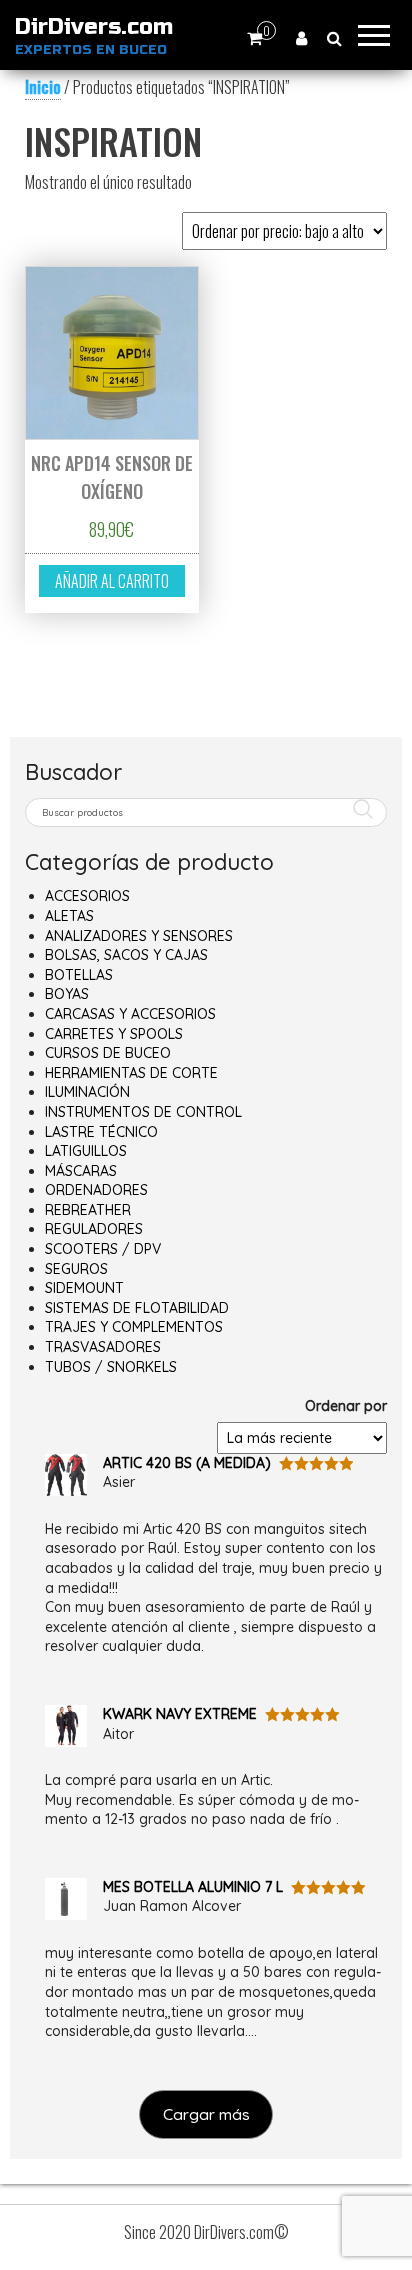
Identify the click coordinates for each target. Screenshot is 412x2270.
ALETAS (69, 916)
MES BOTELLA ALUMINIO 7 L (193, 1887)
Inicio (43, 87)
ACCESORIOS (87, 896)
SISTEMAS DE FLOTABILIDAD (137, 1308)
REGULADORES (94, 1229)
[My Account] (301, 37)
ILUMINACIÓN (87, 1092)
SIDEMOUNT (84, 1288)
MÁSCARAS (81, 1171)
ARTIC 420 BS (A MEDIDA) (187, 1463)
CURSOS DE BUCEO (108, 1053)
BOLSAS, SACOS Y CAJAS (126, 955)
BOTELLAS (79, 975)
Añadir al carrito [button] (112, 581)
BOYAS (67, 994)
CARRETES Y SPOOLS (114, 1034)
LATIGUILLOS (86, 1151)
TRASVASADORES (103, 1347)
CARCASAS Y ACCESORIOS (130, 1014)
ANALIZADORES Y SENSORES (139, 936)
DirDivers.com (94, 27)
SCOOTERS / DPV (103, 1249)
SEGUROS (76, 1269)
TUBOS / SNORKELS (111, 1367)
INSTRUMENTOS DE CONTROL (143, 1112)
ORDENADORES (96, 1190)
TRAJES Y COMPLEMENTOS (134, 1327)
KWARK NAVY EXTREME (180, 1714)
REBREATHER (88, 1210)
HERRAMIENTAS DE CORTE (131, 1073)
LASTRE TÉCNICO (101, 1132)
